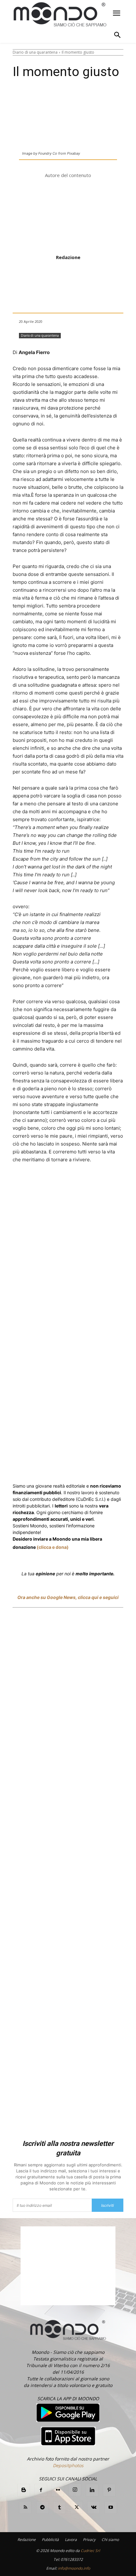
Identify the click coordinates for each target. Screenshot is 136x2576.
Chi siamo (110, 2540)
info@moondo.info (74, 2568)
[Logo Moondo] (60, 15)
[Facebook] (39, 1183)
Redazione (68, 257)
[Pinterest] (109, 2490)
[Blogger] (24, 2490)
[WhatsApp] (91, 1183)
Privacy (89, 2540)
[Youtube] (111, 2508)
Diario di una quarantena (35, 52)
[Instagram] (75, 2490)
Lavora (71, 2540)
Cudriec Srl (90, 2551)
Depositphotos (68, 2465)
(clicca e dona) (53, 1547)
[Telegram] (120, 1183)
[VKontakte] (94, 2508)
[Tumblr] (59, 2508)
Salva (76, 1183)
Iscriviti (108, 2205)
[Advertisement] (68, 1875)
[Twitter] (53, 1183)
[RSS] (25, 2508)
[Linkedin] (105, 1183)
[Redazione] (68, 217)
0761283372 (72, 2559)
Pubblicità (50, 2540)
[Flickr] (58, 2490)
